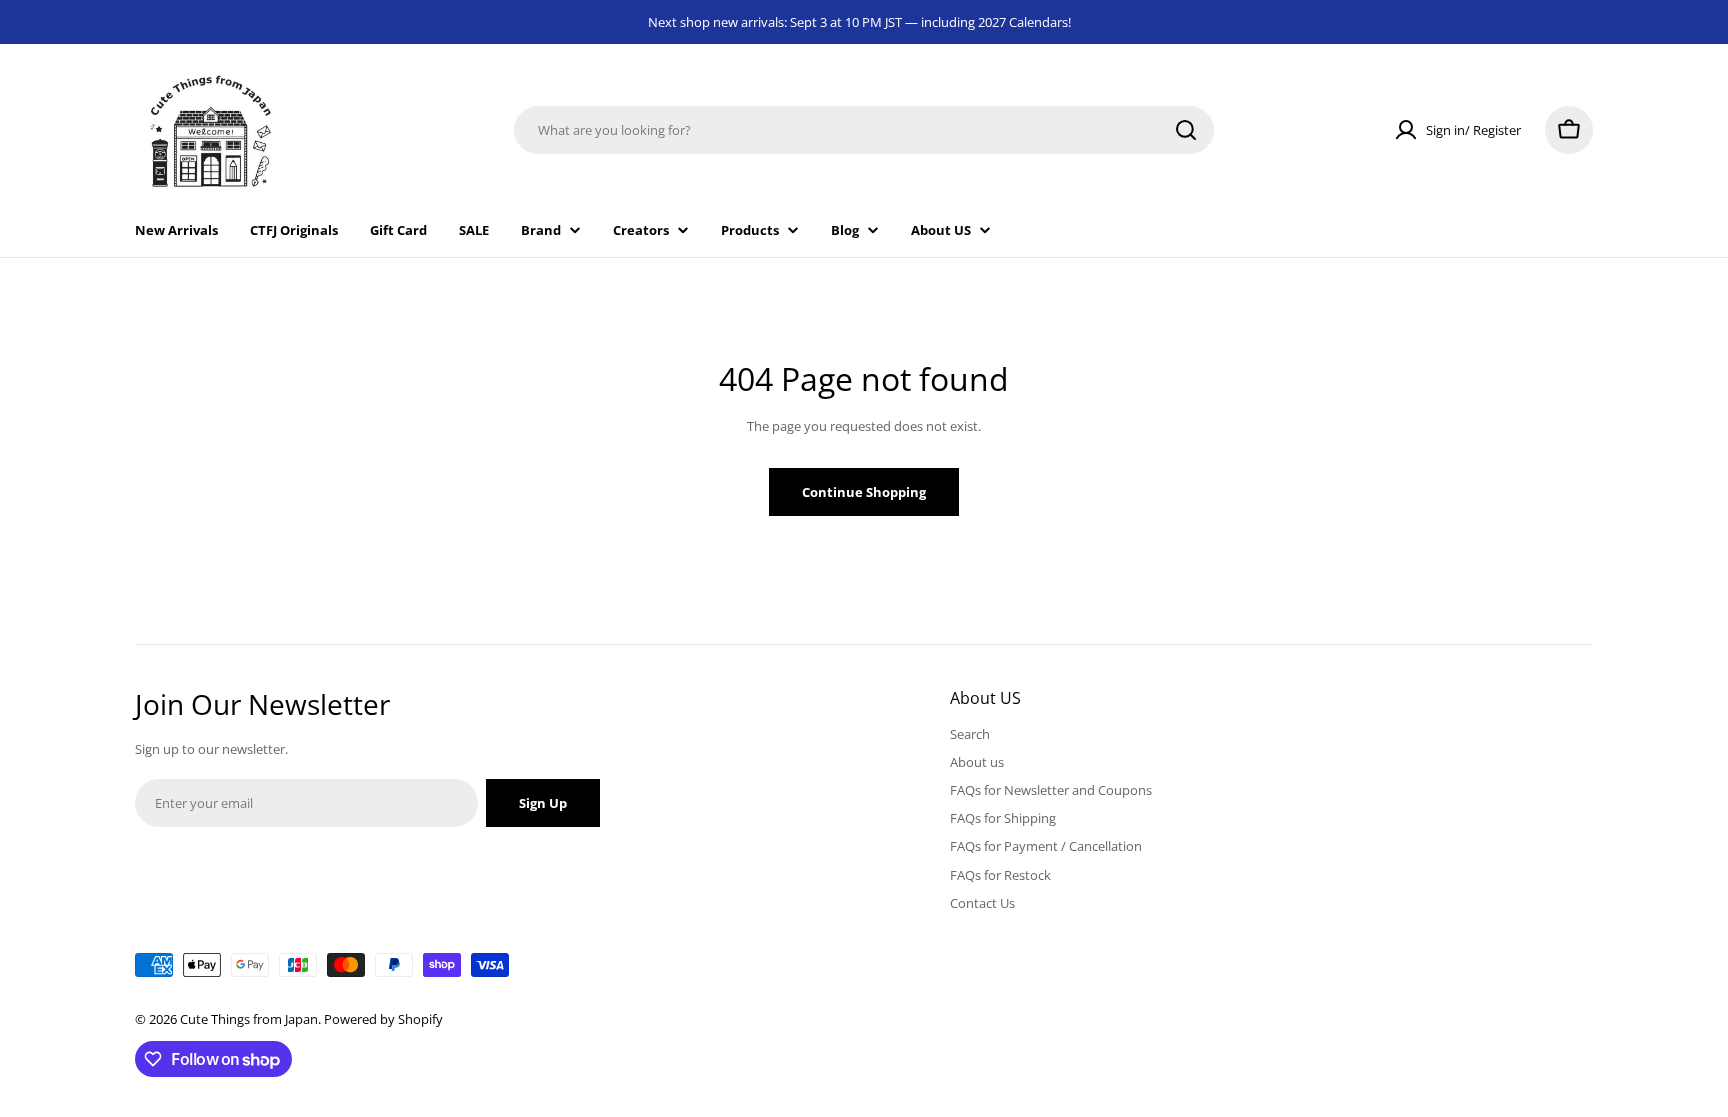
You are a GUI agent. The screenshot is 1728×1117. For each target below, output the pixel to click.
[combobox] (864, 130)
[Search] (1186, 130)
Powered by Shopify (383, 1019)
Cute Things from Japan (249, 1019)
